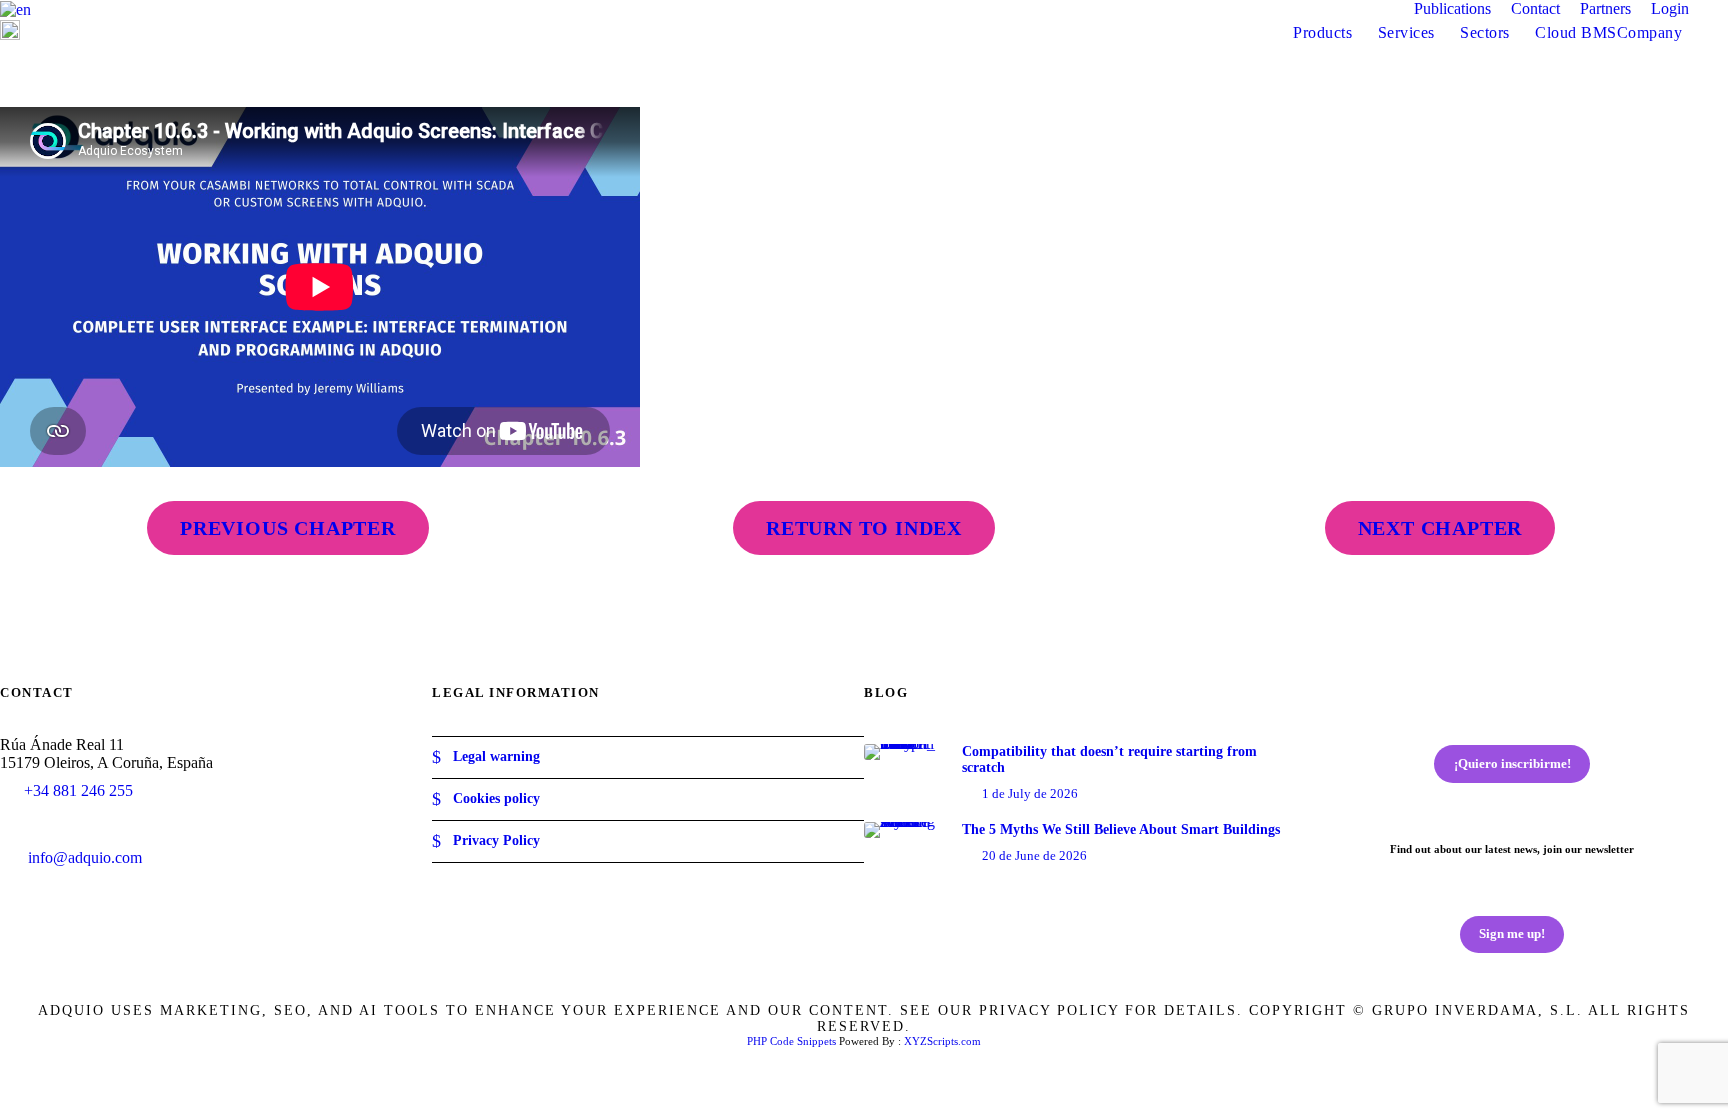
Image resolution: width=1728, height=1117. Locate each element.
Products (1322, 32)
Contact (1535, 8)
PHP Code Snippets (791, 1041)
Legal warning (496, 756)
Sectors (1485, 32)
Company (1650, 32)
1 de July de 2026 (1030, 793)
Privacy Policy (496, 840)
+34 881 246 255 (78, 790)
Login (1670, 8)
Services (1406, 32)
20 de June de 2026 (1034, 855)
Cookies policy (496, 798)
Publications (1452, 8)
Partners (1605, 8)
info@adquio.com (85, 857)
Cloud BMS (1576, 32)
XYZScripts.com (942, 1041)
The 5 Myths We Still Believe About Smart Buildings (1121, 829)
